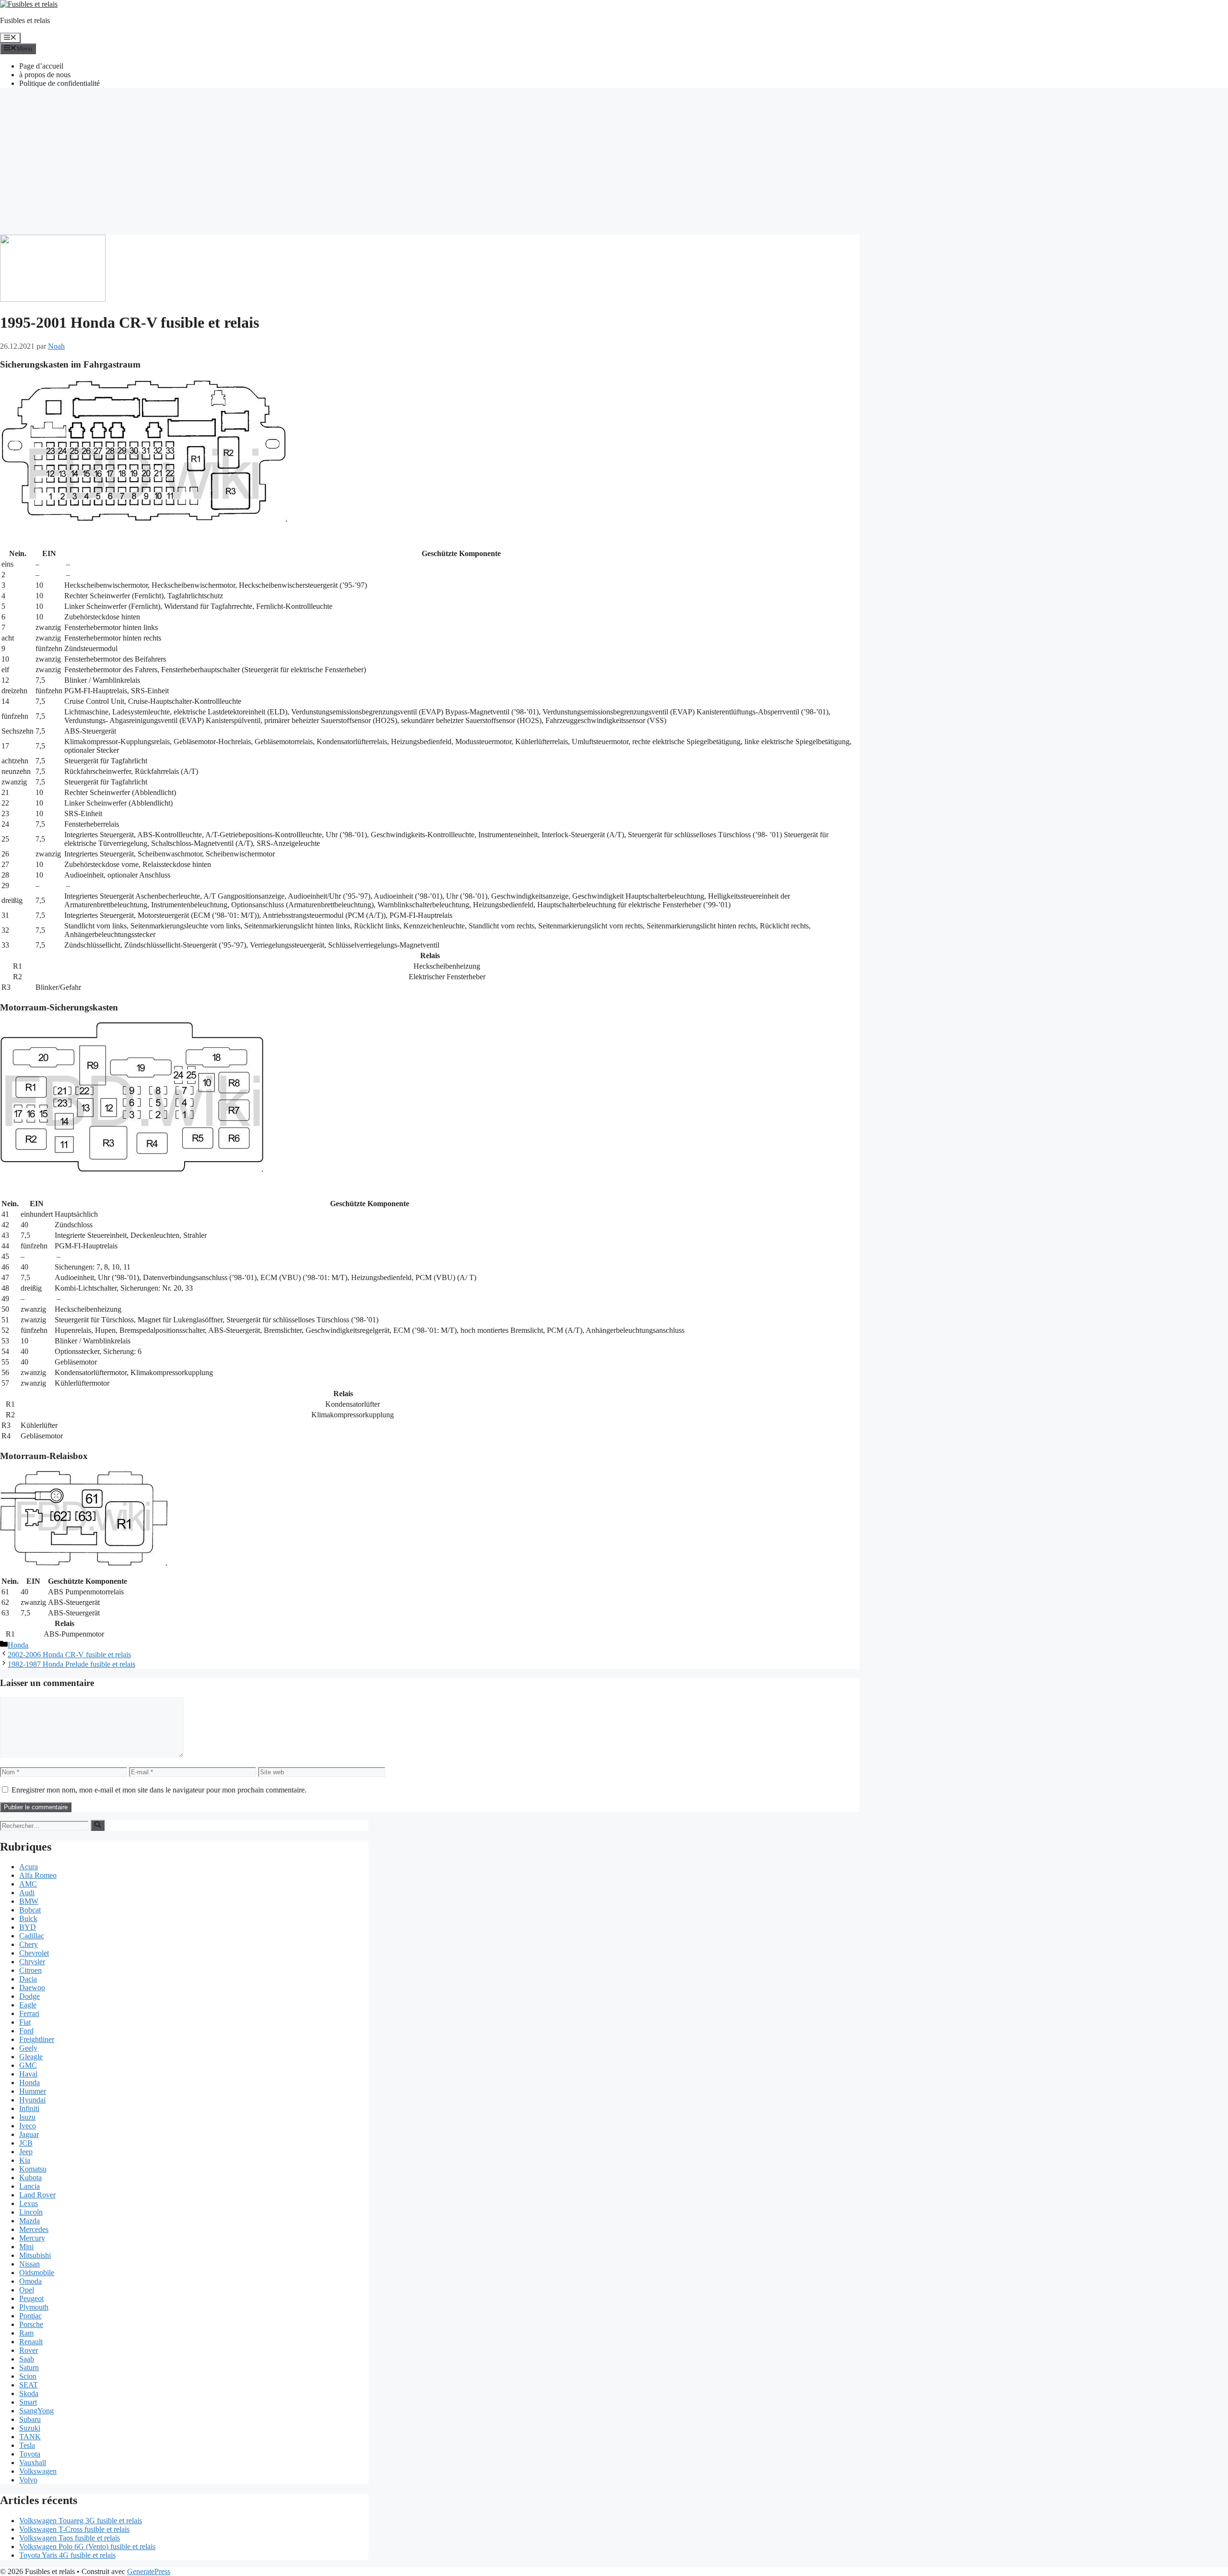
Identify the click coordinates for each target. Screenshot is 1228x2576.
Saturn (29, 2368)
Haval (28, 2074)
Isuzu (27, 2117)
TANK (30, 2437)
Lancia (30, 2186)
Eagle (28, 2005)
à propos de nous (45, 75)
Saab (27, 2359)
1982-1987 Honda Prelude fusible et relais (71, 1664)
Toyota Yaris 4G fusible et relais (67, 2555)
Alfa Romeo (38, 1875)
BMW (29, 1901)
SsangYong (36, 2411)
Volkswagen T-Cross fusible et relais (74, 2529)
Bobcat (30, 1910)
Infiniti (29, 2108)
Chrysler (32, 1962)
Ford (26, 2031)
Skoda (29, 2393)
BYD (28, 1927)
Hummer (33, 2091)
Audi (27, 1893)
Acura (29, 1867)
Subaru (30, 2419)
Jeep (26, 2152)
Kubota (30, 2178)
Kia (25, 2160)
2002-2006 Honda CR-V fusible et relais (69, 1655)
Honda (18, 1645)
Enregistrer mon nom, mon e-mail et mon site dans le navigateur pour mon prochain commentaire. (159, 1790)
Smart (28, 2402)
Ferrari (29, 2013)
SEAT (29, 2385)
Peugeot (31, 2298)
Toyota (30, 2454)
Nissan (30, 2264)
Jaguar (29, 2134)
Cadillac (32, 1936)
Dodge (30, 1996)
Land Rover (37, 2195)
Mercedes (34, 2229)
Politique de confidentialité (59, 83)
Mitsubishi (35, 2255)
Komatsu (33, 2169)
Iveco (28, 2126)
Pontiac (30, 2316)
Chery (29, 1944)
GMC (28, 2065)
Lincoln (31, 2212)
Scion (28, 2376)
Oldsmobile (37, 2273)
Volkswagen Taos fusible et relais (70, 2538)
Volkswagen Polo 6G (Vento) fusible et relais (87, 2546)
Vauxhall (33, 2463)
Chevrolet (34, 1953)
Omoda (30, 2281)
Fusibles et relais (25, 20)
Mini (26, 2247)
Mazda (30, 2221)
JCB (26, 2143)
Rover (29, 2350)
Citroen (30, 1970)
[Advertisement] (614, 163)
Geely (28, 2048)
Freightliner (37, 2039)
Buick (28, 1918)
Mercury (32, 2238)
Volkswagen (38, 2471)
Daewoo (32, 1988)
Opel (27, 2290)
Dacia (28, 1979)
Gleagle (31, 2057)
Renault (31, 2342)
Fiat (25, 2022)
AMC (28, 1884)
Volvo (28, 2480)
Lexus (29, 2203)
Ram (26, 2333)
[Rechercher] (98, 1825)
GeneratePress (149, 2571)
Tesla (27, 2445)
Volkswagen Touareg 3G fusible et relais (81, 2521)
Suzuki (30, 2428)
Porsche (31, 2324)
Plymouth (34, 2307)
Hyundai (32, 2100)
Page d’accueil (41, 66)
